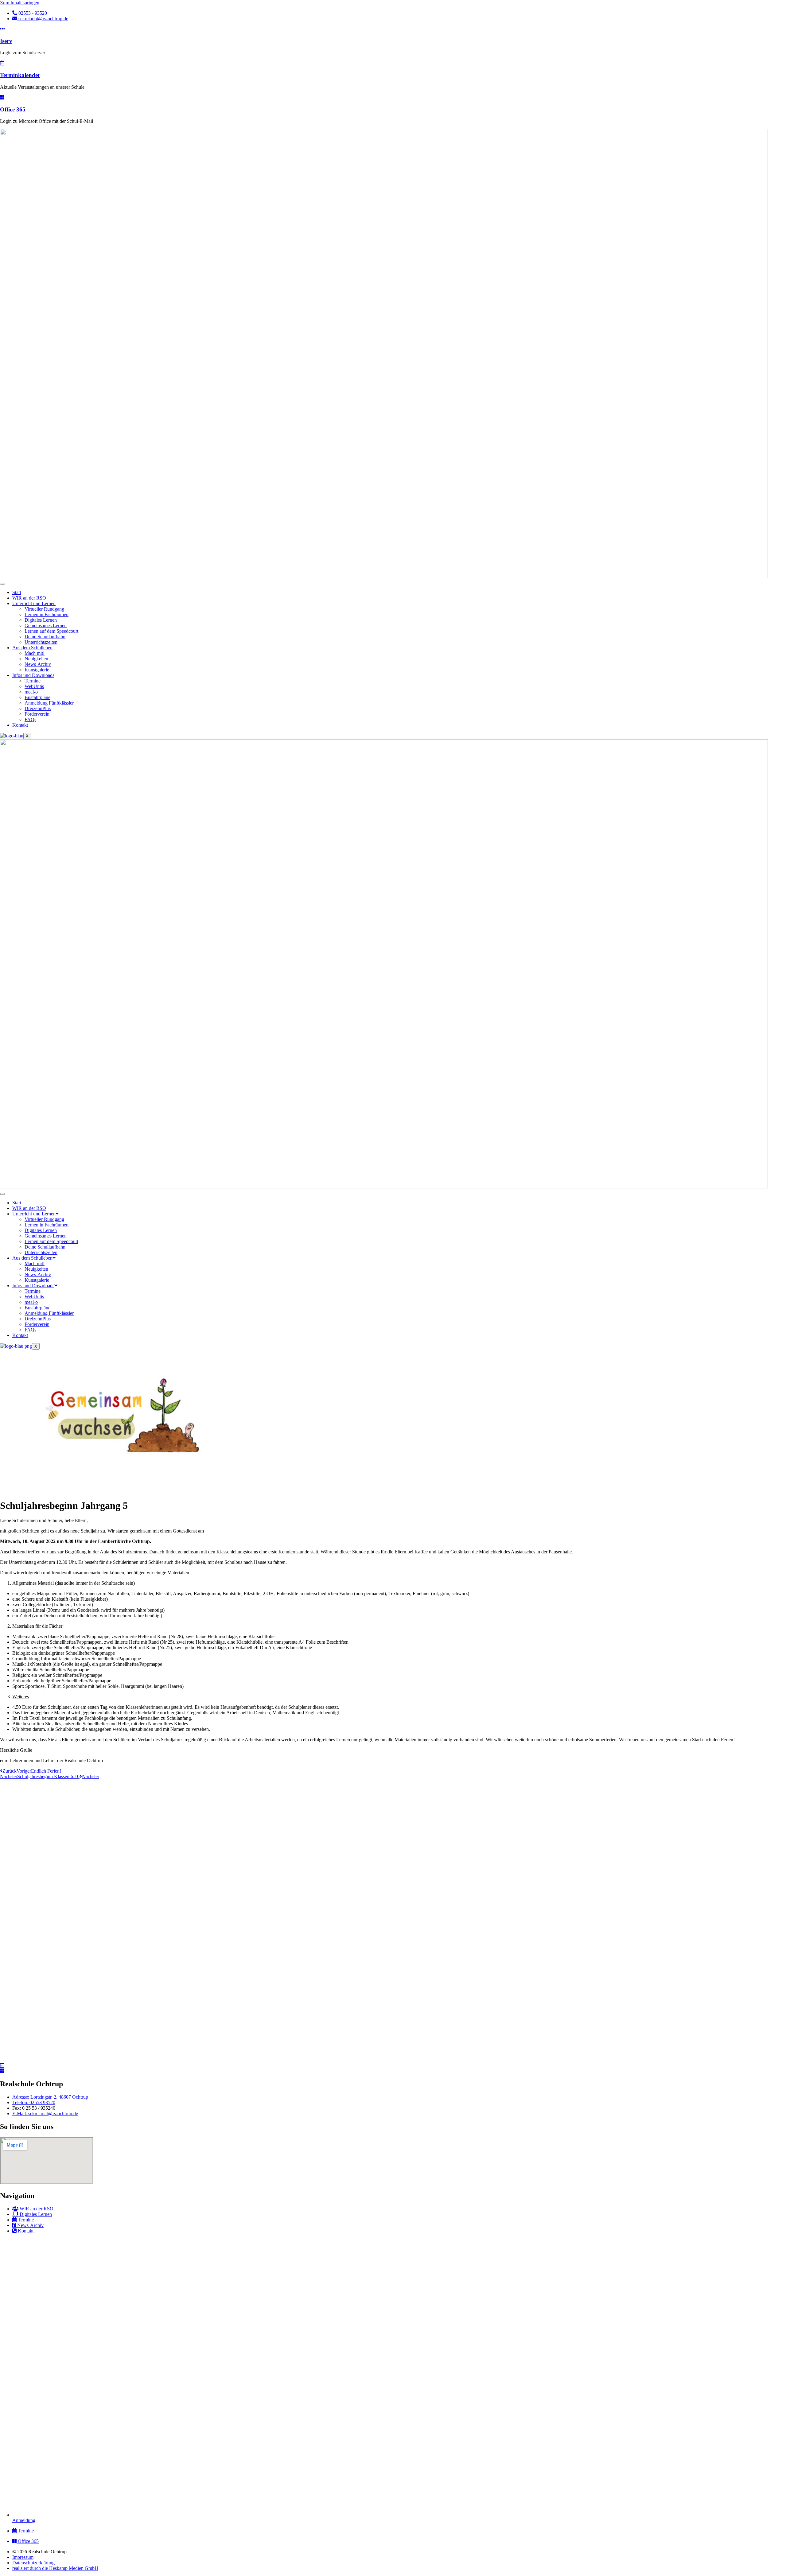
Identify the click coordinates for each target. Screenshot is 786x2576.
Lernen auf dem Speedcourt (51, 631)
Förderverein (37, 714)
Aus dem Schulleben (32, 648)
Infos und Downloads (33, 675)
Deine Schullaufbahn (45, 637)
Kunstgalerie (37, 670)
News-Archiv (38, 664)
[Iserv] (2, 29)
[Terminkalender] (2, 63)
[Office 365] (2, 97)
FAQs (30, 719)
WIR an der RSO (29, 598)
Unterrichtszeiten (41, 642)
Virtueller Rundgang (44, 609)
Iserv (6, 41)
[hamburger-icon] (2, 584)
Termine (33, 681)
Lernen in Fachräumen (47, 614)
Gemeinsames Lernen (46, 626)
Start (17, 592)
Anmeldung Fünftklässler (49, 703)
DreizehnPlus (38, 708)
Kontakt (20, 725)
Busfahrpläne (37, 697)
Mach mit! (35, 653)
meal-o (31, 692)
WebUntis (34, 686)
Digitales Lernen (41, 620)
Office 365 (13, 109)
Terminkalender (20, 75)
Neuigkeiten (36, 659)
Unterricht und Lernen (34, 603)
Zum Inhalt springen (20, 3)
